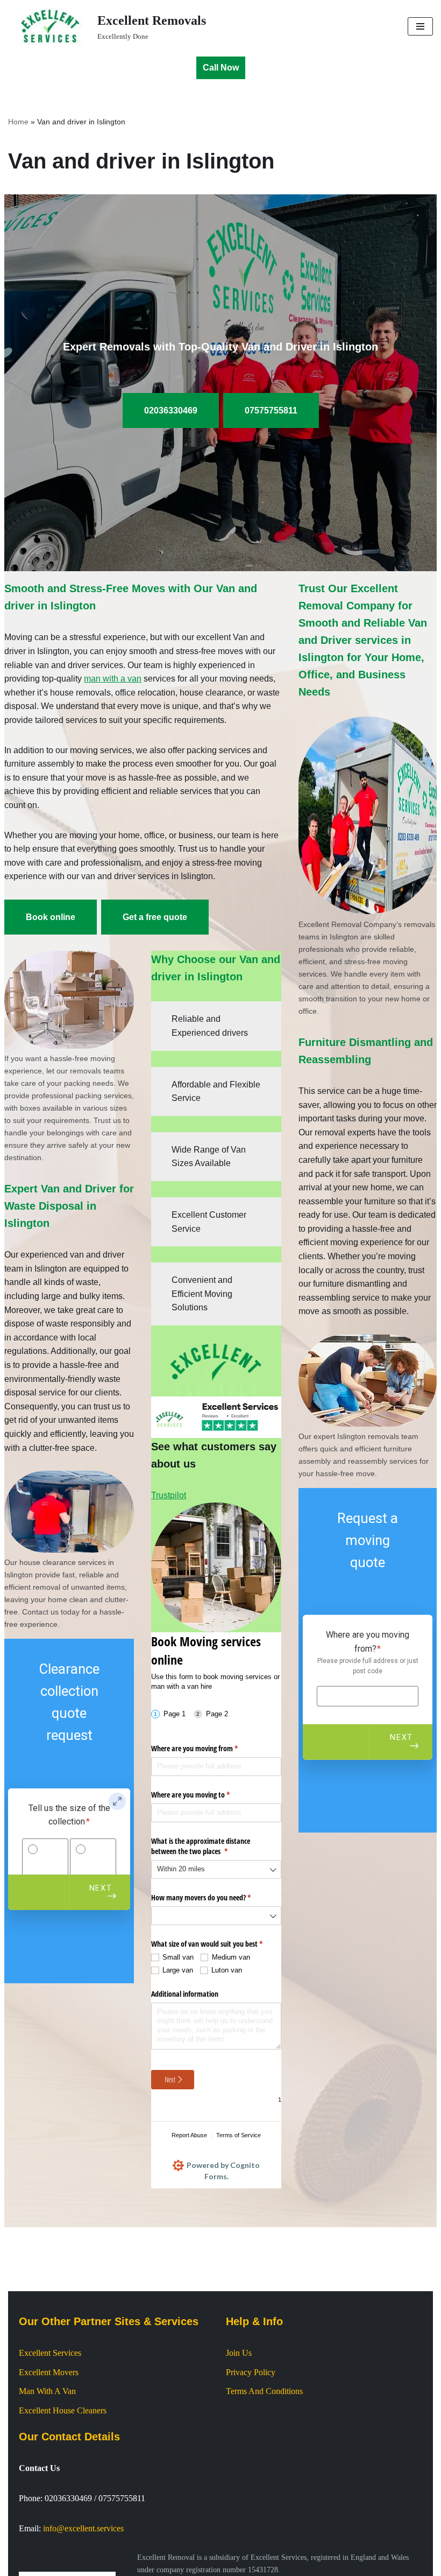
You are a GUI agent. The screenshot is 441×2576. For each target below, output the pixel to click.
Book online (51, 917)
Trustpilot (169, 1495)
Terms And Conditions (264, 2391)
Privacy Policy (251, 2372)
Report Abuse (189, 2135)
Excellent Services (50, 2353)
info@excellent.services (83, 2528)
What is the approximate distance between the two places (202, 1846)
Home (18, 122)
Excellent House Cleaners (63, 2410)
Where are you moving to (203, 1795)
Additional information (185, 1994)
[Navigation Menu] (420, 26)
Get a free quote (155, 917)
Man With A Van (47, 2391)
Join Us (239, 2353)
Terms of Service (239, 2135)
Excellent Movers (49, 2372)
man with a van (113, 679)
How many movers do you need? (214, 1897)
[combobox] (216, 1869)
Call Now (221, 68)
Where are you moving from (207, 1748)
